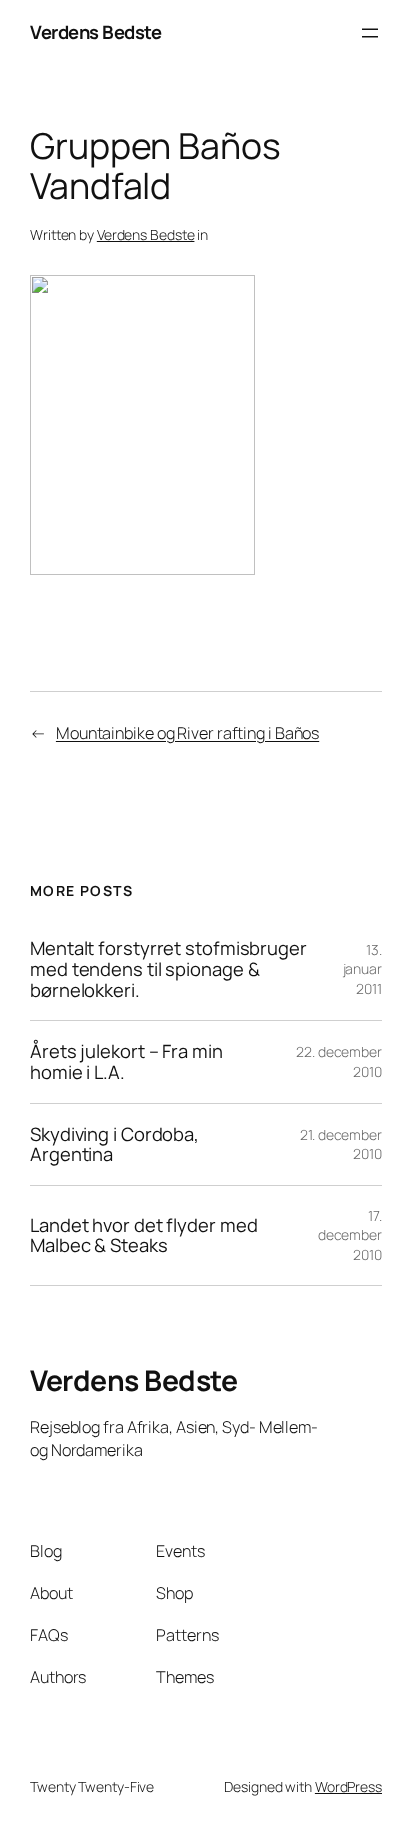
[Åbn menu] (370, 33)
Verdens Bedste (95, 32)
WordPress (348, 1786)
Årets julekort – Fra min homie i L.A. (126, 1061)
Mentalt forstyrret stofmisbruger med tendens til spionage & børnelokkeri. (168, 969)
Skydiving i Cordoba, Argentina (114, 1144)
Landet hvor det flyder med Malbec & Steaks (143, 1235)
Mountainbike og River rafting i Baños (187, 733)
